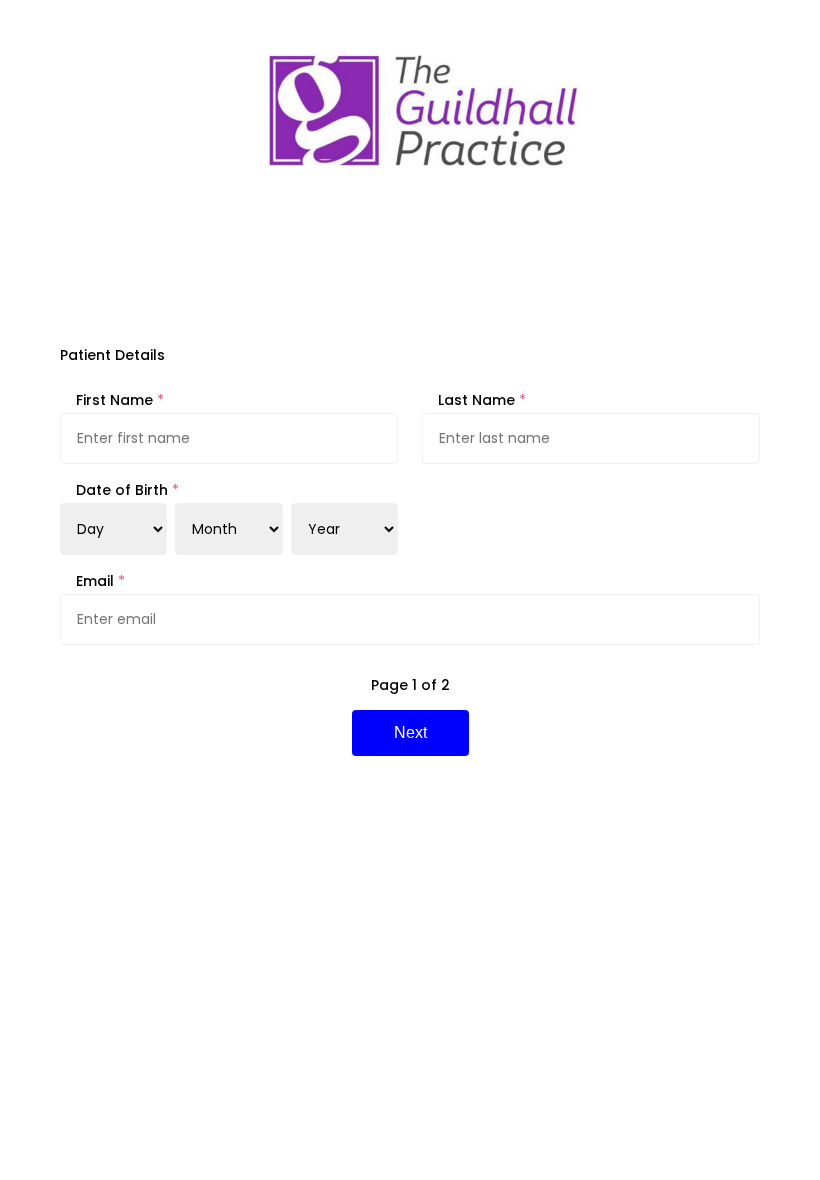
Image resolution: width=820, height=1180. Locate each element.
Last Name (482, 400)
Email (100, 581)
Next (410, 732)
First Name (120, 400)
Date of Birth (127, 490)
